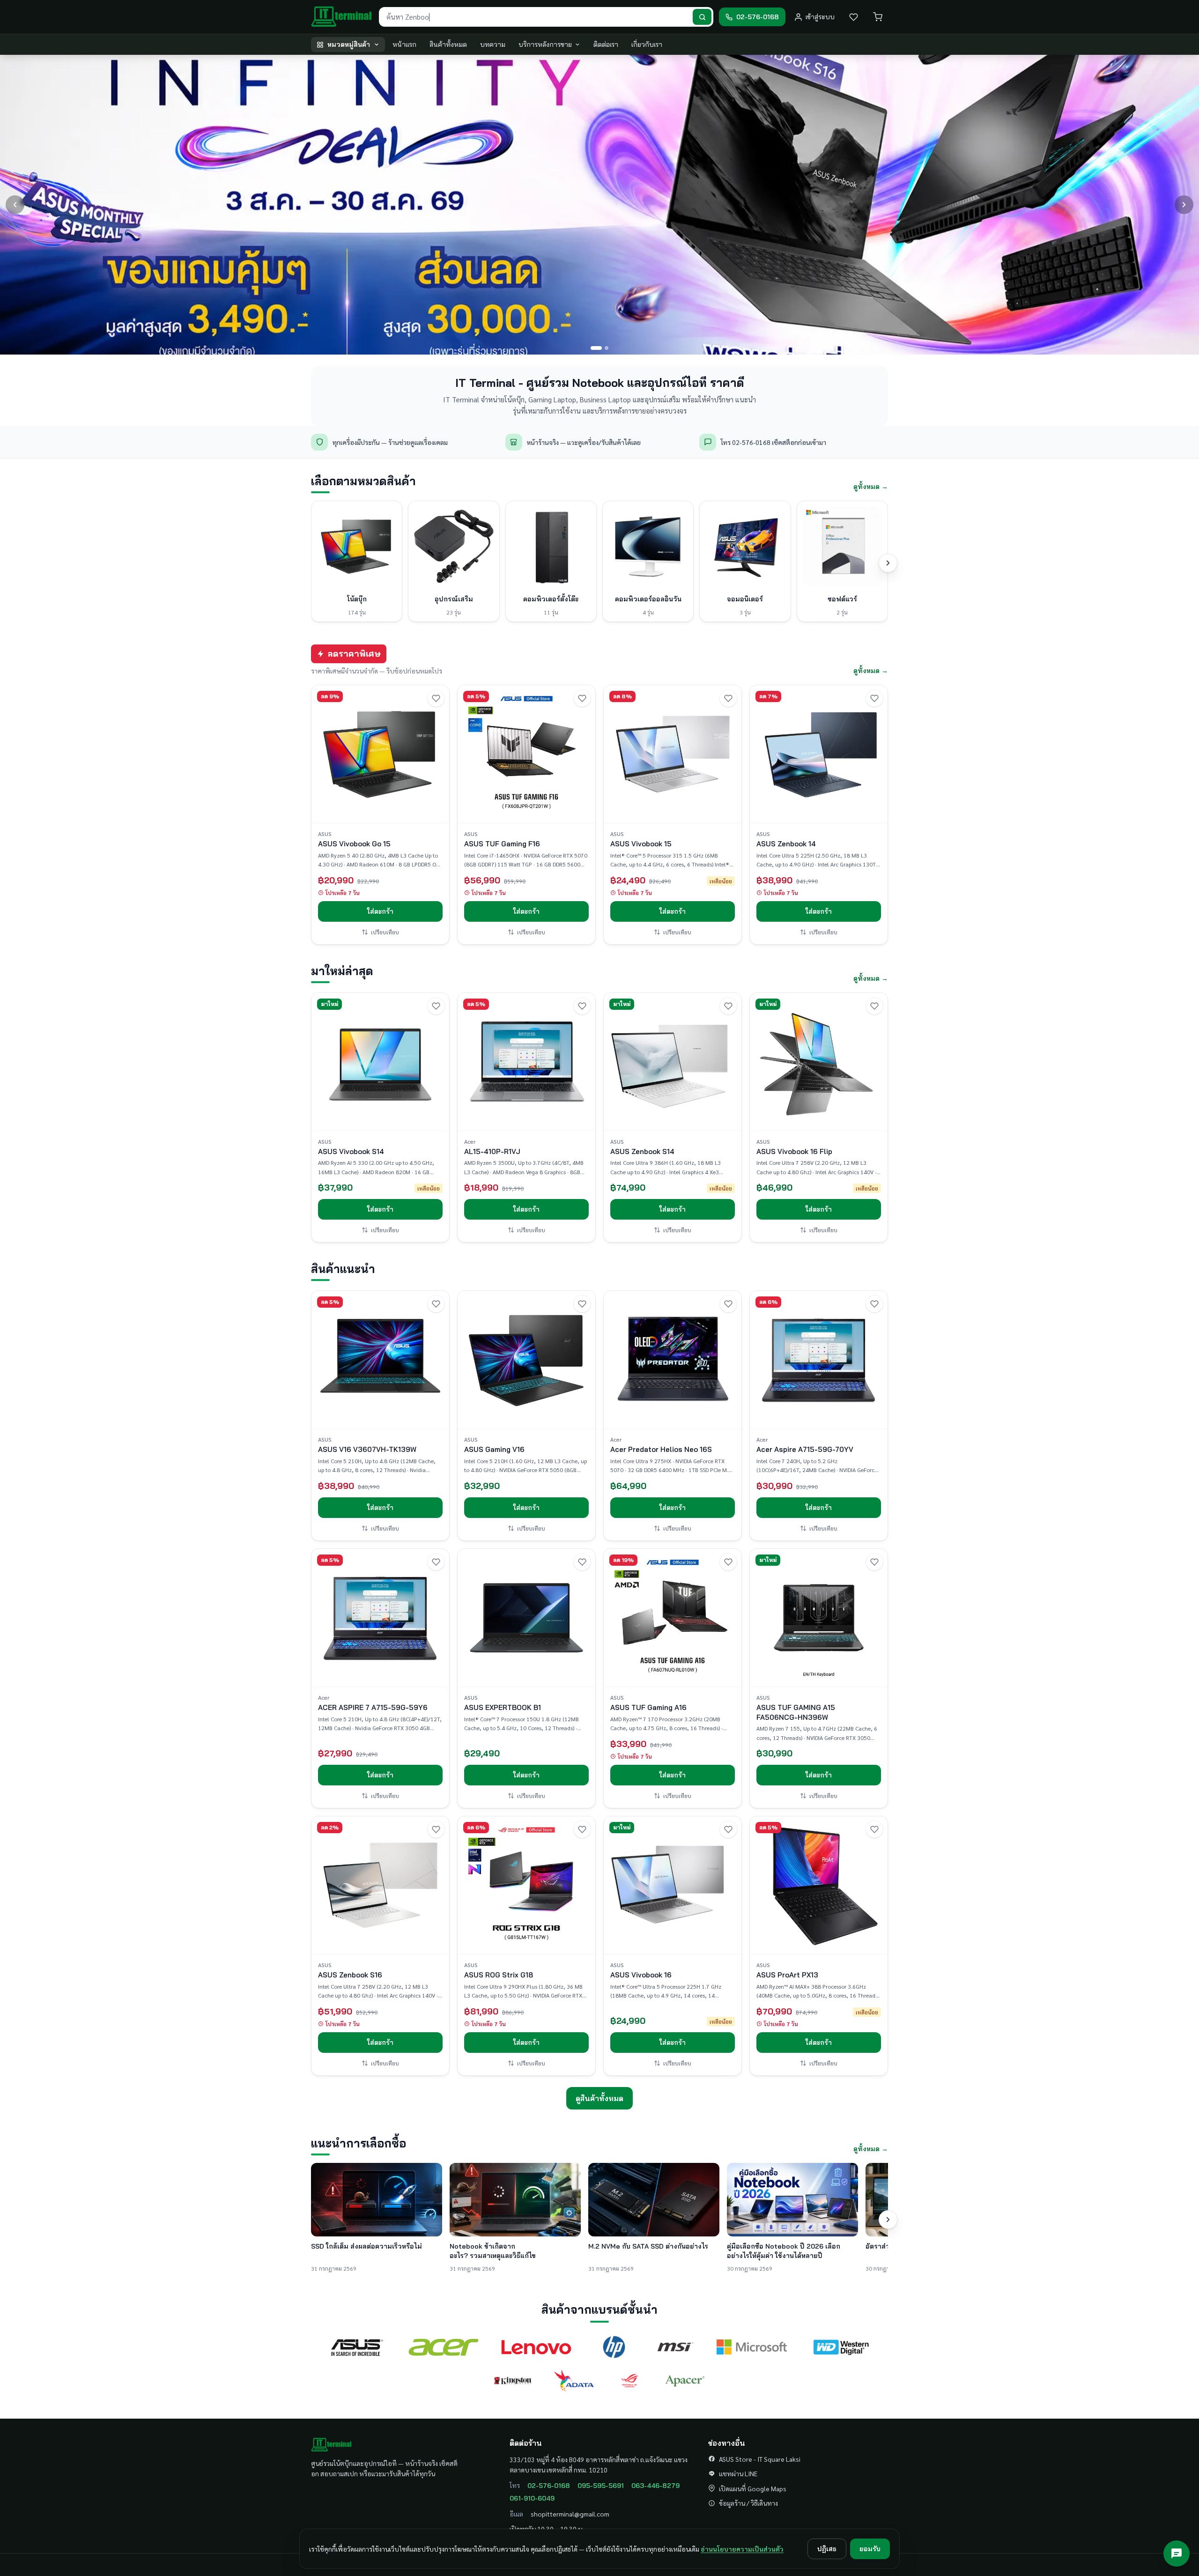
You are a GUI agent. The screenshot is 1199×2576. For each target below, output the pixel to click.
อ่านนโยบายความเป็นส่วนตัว (742, 2549)
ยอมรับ (870, 2549)
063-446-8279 (655, 2486)
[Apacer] (685, 2381)
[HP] (614, 2347)
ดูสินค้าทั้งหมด (599, 2098)
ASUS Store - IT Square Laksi (760, 2459)
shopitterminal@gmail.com (570, 2514)
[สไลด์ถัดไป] (1184, 205)
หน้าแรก (404, 44)
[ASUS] (357, 2347)
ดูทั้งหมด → (871, 487)
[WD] (841, 2347)
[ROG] (629, 2381)
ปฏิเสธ (827, 2549)
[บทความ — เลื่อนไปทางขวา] (888, 2220)
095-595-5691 (601, 2486)
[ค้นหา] (702, 17)
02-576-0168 (549, 2486)
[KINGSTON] (513, 2381)
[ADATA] (574, 2381)
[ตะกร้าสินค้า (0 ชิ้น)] (878, 17)
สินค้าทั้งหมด (448, 44)
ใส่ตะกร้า (380, 911)
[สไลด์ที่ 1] (592, 348)
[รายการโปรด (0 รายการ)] (853, 17)
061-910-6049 (532, 2498)
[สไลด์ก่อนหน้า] (15, 205)
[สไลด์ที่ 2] (603, 348)
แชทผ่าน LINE (738, 2473)
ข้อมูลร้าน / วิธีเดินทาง (748, 2503)
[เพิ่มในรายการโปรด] (436, 698)
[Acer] (444, 2347)
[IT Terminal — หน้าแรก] (342, 17)
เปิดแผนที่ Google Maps (753, 2488)
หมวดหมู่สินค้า (349, 44)
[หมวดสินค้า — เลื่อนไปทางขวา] (888, 563)
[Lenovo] (536, 2347)
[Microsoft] (752, 2347)
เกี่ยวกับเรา (647, 44)
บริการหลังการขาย (545, 44)
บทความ (493, 44)
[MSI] (675, 2347)
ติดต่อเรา (606, 44)
